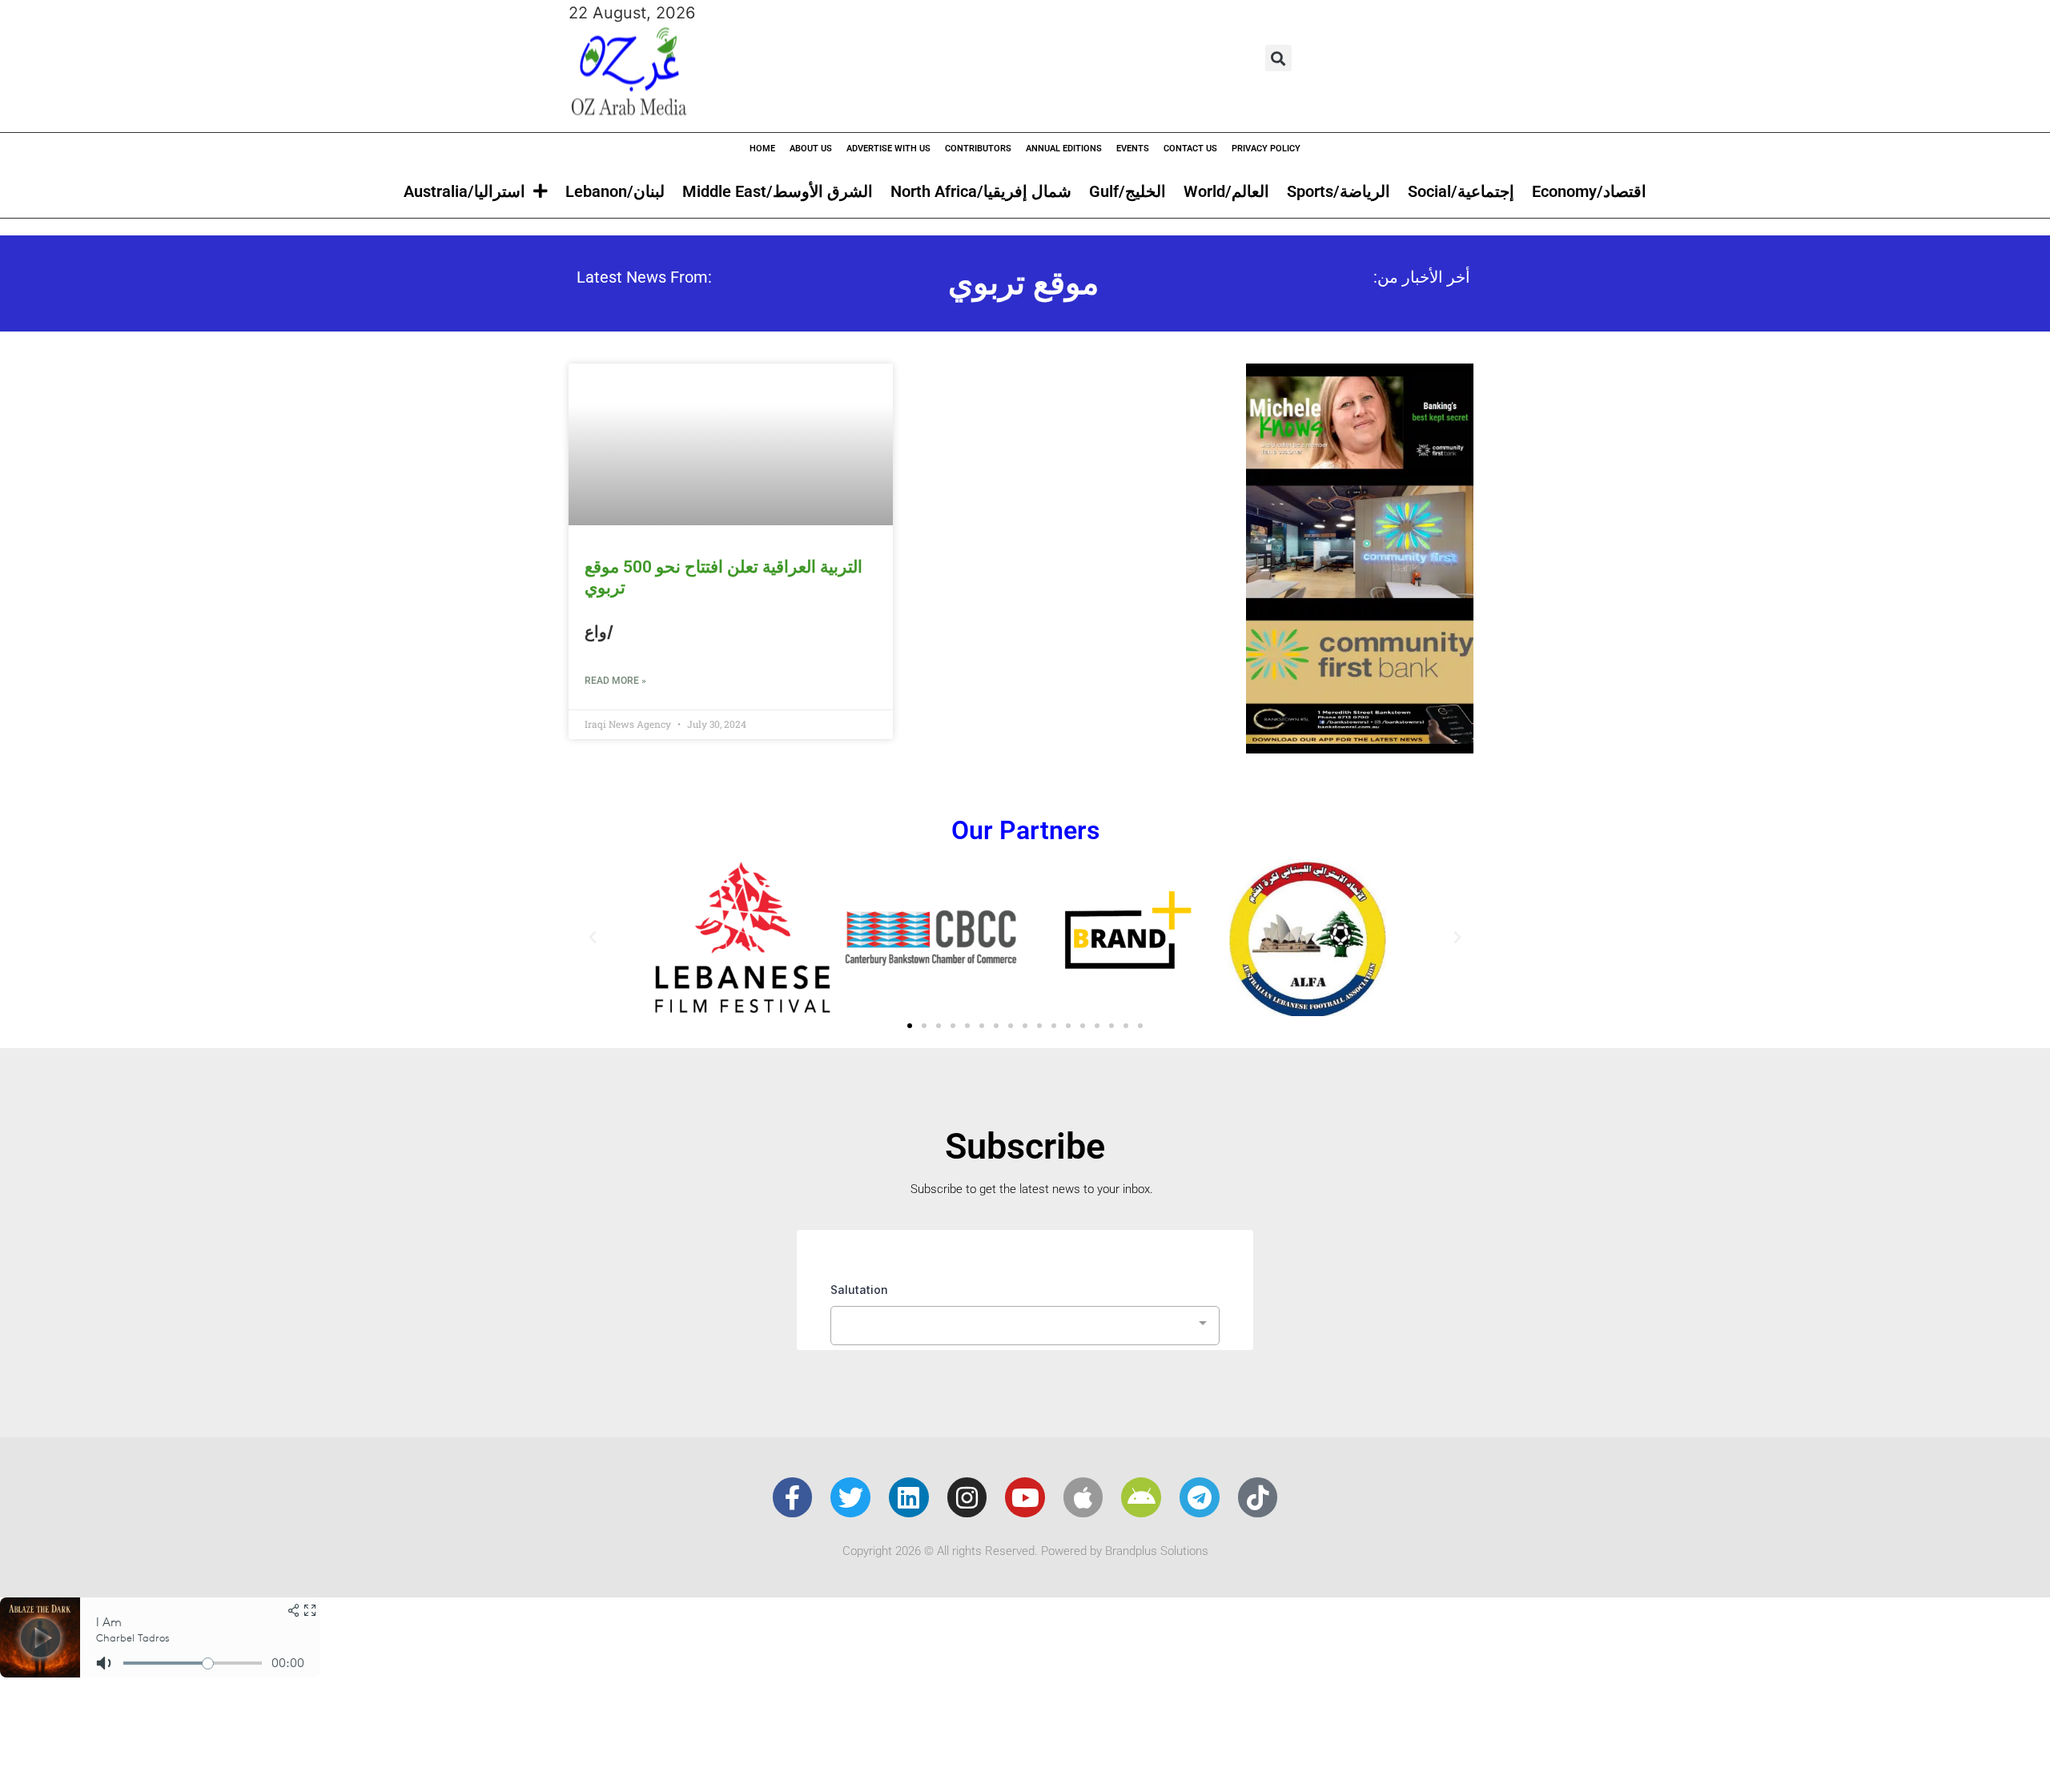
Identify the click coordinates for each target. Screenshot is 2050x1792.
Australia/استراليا (464, 191)
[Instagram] (967, 1497)
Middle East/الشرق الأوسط (778, 191)
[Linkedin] (909, 1497)
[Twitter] (850, 1497)
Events (1133, 149)
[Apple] (1083, 1497)
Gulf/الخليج (1127, 191)
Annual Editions (1064, 149)
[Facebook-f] (793, 1497)
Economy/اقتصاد (1589, 191)
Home (762, 149)
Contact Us (1190, 149)
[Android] (1141, 1497)
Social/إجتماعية (1461, 191)
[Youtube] (1025, 1497)
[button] (1278, 58)
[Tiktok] (1258, 1497)
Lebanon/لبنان (615, 191)
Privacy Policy (1266, 149)
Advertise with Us (888, 149)
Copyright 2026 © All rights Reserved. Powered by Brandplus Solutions (1025, 1551)
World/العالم (1226, 191)
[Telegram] (1200, 1497)
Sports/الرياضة (1339, 191)
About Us (811, 149)
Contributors (978, 149)
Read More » (615, 681)
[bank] (1360, 748)
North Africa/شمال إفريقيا (981, 191)
